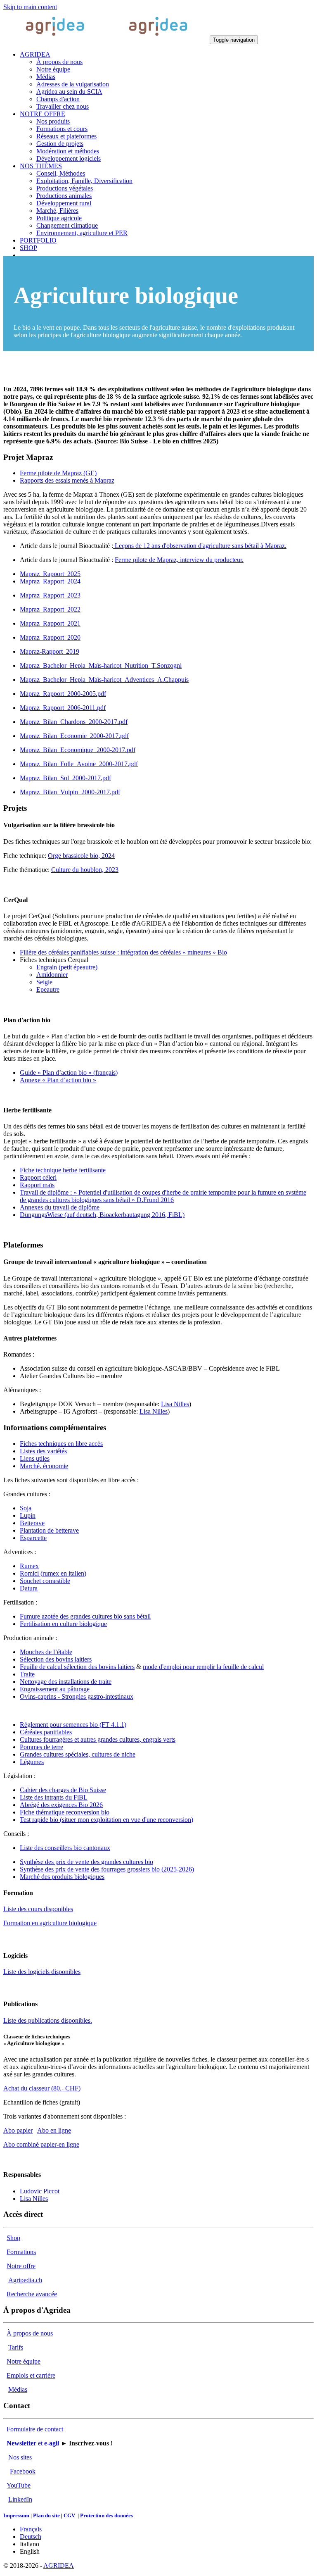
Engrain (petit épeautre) (67, 967)
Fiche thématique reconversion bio (65, 1812)
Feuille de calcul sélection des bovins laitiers (77, 1667)
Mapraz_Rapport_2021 (50, 623)
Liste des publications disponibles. (48, 2020)
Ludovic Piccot (40, 2191)
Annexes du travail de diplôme (60, 1207)
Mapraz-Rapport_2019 (50, 651)
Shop (13, 2238)
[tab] (58, 473)
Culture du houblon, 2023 (85, 870)
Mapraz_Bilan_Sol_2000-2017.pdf (65, 778)
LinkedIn (20, 2499)
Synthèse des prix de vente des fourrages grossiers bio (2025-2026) (107, 1869)
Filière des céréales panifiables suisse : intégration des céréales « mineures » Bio (123, 952)
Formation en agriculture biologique (50, 1923)
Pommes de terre (41, 1747)
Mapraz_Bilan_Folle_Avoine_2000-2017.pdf (79, 764)
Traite (27, 1674)
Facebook (23, 2471)
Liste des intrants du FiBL (54, 1797)
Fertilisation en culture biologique (63, 1624)
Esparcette (33, 1538)
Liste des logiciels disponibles (42, 1972)
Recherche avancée (32, 2294)
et (33, 2443)
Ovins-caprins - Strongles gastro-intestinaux (77, 1696)
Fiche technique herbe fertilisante (63, 1170)
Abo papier (18, 2130)
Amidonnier (52, 975)
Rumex (29, 1566)
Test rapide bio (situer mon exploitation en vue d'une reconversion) (106, 1820)
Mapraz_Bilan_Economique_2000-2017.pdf (78, 750)
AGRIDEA (59, 2565)
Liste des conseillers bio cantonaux (65, 1848)
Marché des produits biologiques (62, 1877)
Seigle (44, 982)
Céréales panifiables (46, 1732)
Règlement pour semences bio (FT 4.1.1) (73, 1725)
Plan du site (46, 2515)
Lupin (28, 1515)
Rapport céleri (38, 1177)
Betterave (32, 1523)
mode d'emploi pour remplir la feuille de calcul (203, 1667)
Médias (18, 2389)
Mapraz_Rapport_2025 (50, 574)
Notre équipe (24, 2361)
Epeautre (48, 989)
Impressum (16, 2515)
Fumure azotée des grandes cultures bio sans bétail (85, 1616)
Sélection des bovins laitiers (56, 1659)
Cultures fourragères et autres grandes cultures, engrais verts (98, 1739)
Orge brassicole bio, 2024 (81, 856)
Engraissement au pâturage (55, 1689)
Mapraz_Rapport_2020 (50, 637)
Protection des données (106, 2515)
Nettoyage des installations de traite (66, 1682)
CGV (69, 2515)
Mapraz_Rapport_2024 (50, 581)
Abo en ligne (54, 2130)
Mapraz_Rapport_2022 (50, 609)
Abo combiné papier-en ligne (41, 2144)
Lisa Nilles (175, 1404)
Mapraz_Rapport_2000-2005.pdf (63, 694)
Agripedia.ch (25, 2280)
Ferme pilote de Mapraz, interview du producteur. (179, 560)
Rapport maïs (37, 1185)
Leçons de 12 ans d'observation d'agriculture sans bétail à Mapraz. (200, 546)
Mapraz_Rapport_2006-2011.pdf (63, 708)
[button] (35, 54)
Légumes (32, 1762)
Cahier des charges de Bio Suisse (63, 1790)
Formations (21, 2252)
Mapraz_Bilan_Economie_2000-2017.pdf (74, 736)
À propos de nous (30, 2333)
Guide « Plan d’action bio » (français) (69, 1073)
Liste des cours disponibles (38, 1909)
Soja (26, 1508)
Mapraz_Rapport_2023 (50, 595)
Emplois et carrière (31, 2375)
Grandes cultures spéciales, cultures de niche (78, 1754)
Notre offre (21, 2266)
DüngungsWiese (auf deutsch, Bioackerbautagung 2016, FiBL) (102, 1215)
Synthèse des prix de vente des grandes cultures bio (86, 1862)
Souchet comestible (45, 1581)
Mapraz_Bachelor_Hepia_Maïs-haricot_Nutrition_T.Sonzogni (101, 665)
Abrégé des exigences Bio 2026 (61, 1805)
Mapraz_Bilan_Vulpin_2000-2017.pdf (70, 792)
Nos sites (20, 2457)
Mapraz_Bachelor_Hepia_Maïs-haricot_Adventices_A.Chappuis (104, 680)
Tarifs (16, 2347)
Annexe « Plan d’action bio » (58, 1080)
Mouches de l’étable (46, 1652)
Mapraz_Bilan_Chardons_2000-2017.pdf (74, 722)
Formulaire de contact (35, 2429)
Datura (29, 1588)
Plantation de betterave (49, 1530)
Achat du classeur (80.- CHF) (42, 2088)
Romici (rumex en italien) (53, 1573)
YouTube (19, 2485)
